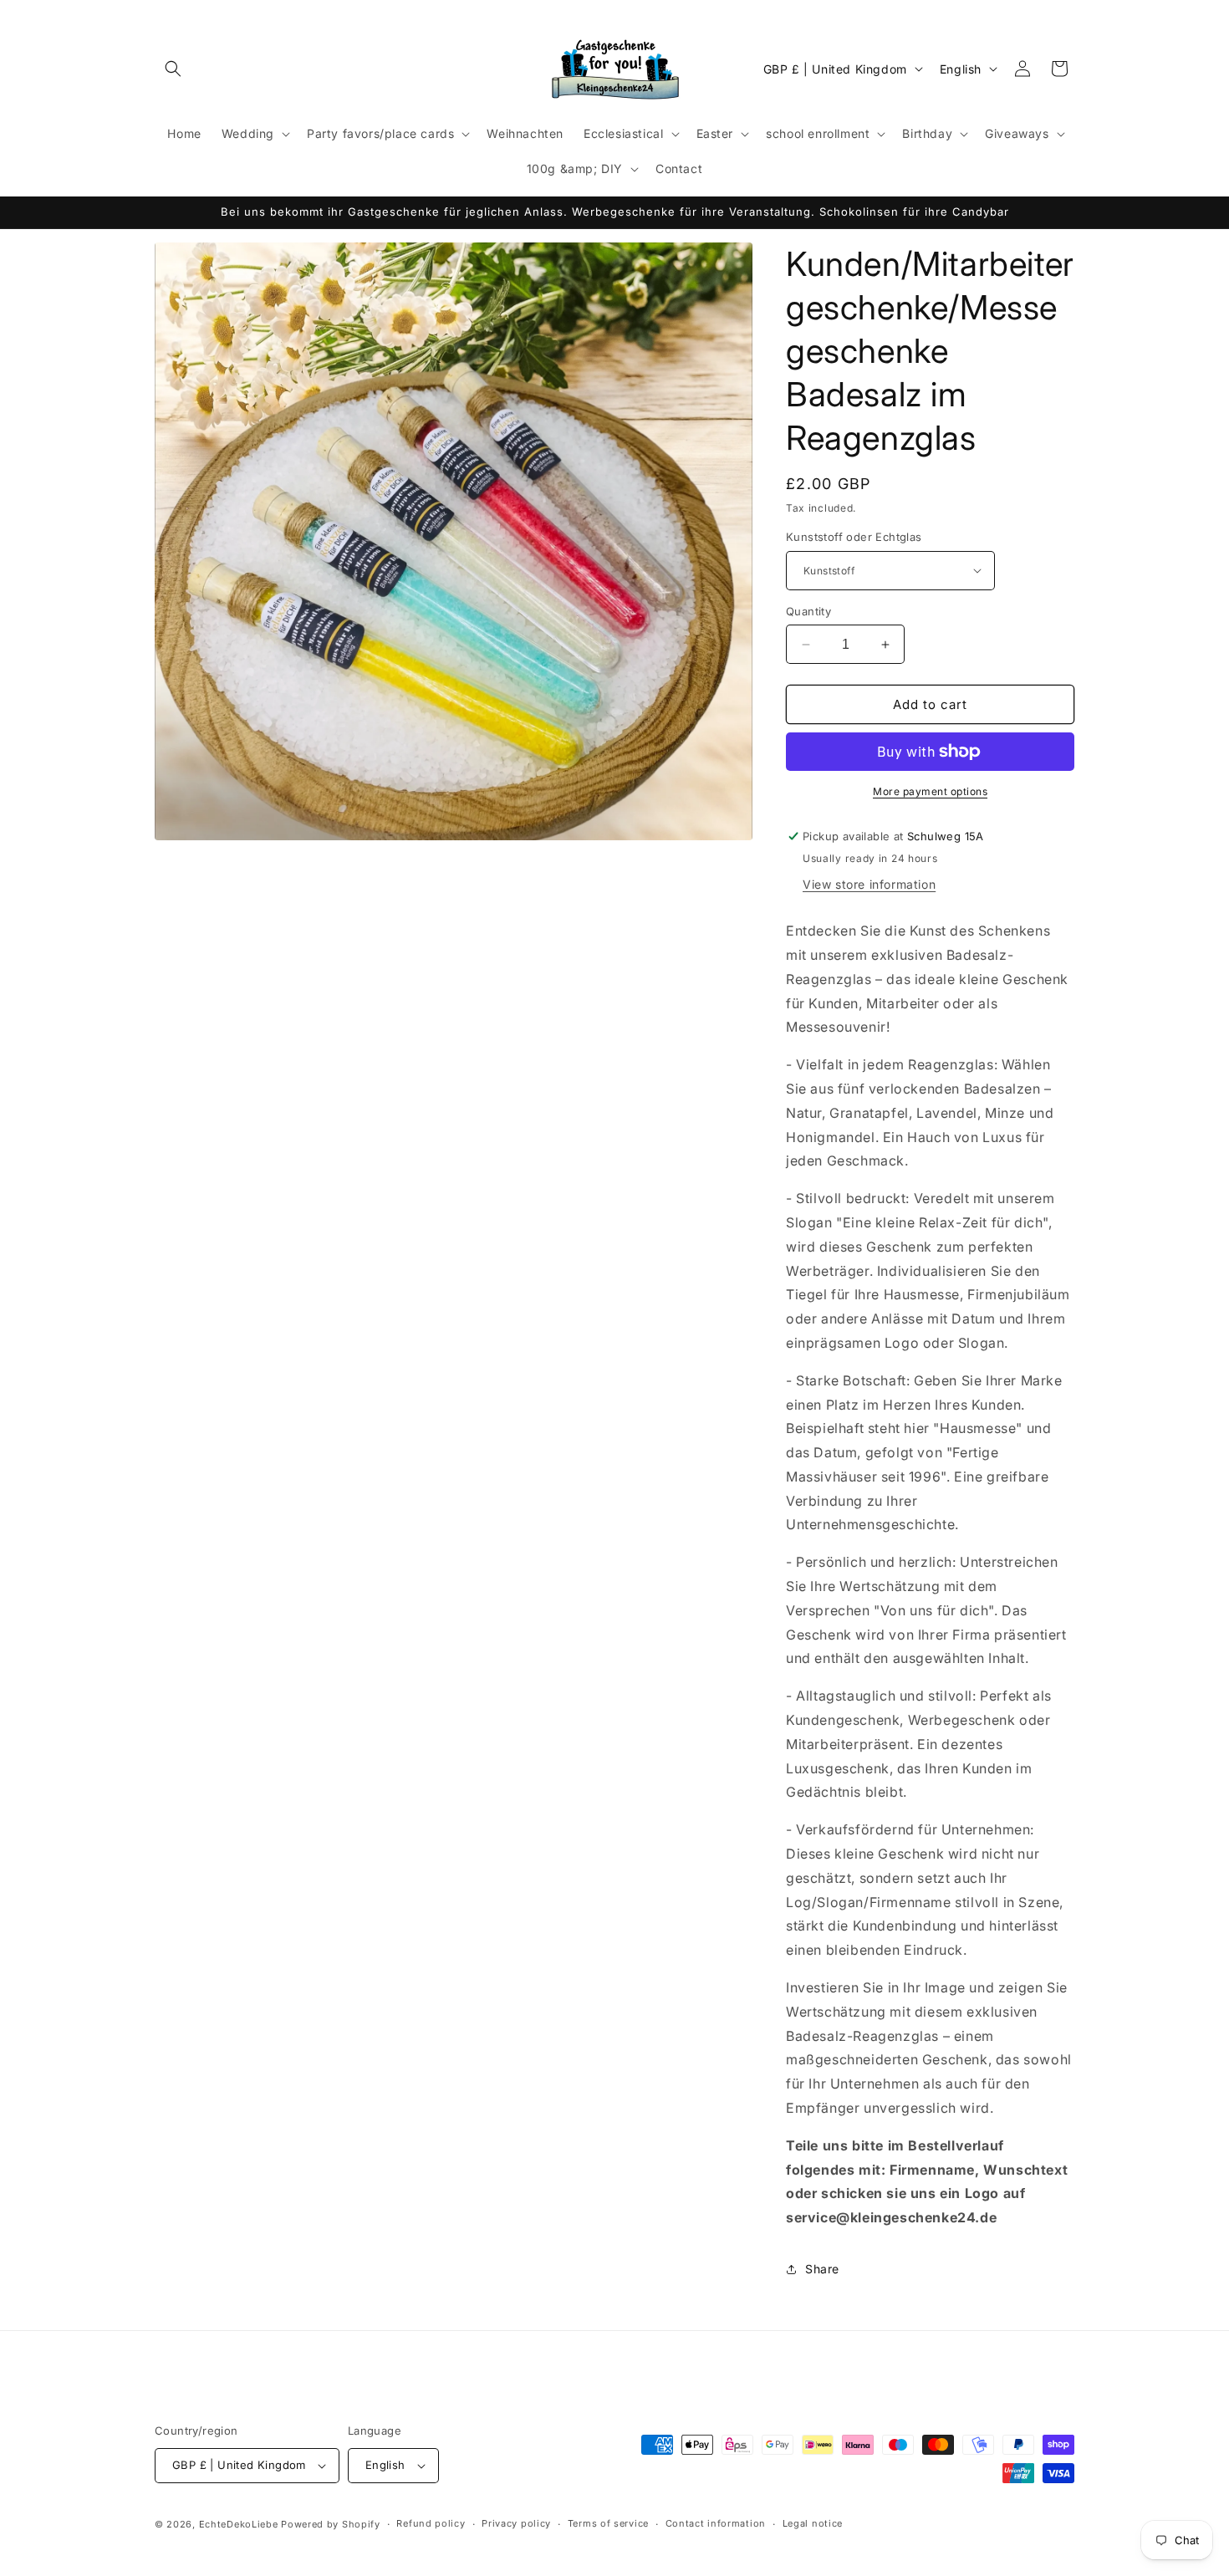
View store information (869, 884)
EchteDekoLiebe (239, 2524)
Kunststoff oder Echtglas (854, 537)
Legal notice (813, 2523)
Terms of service (608, 2523)
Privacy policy (516, 2523)
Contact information (716, 2523)
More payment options (930, 791)
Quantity (808, 611)
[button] (173, 69)
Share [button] (822, 2269)
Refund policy (431, 2523)
